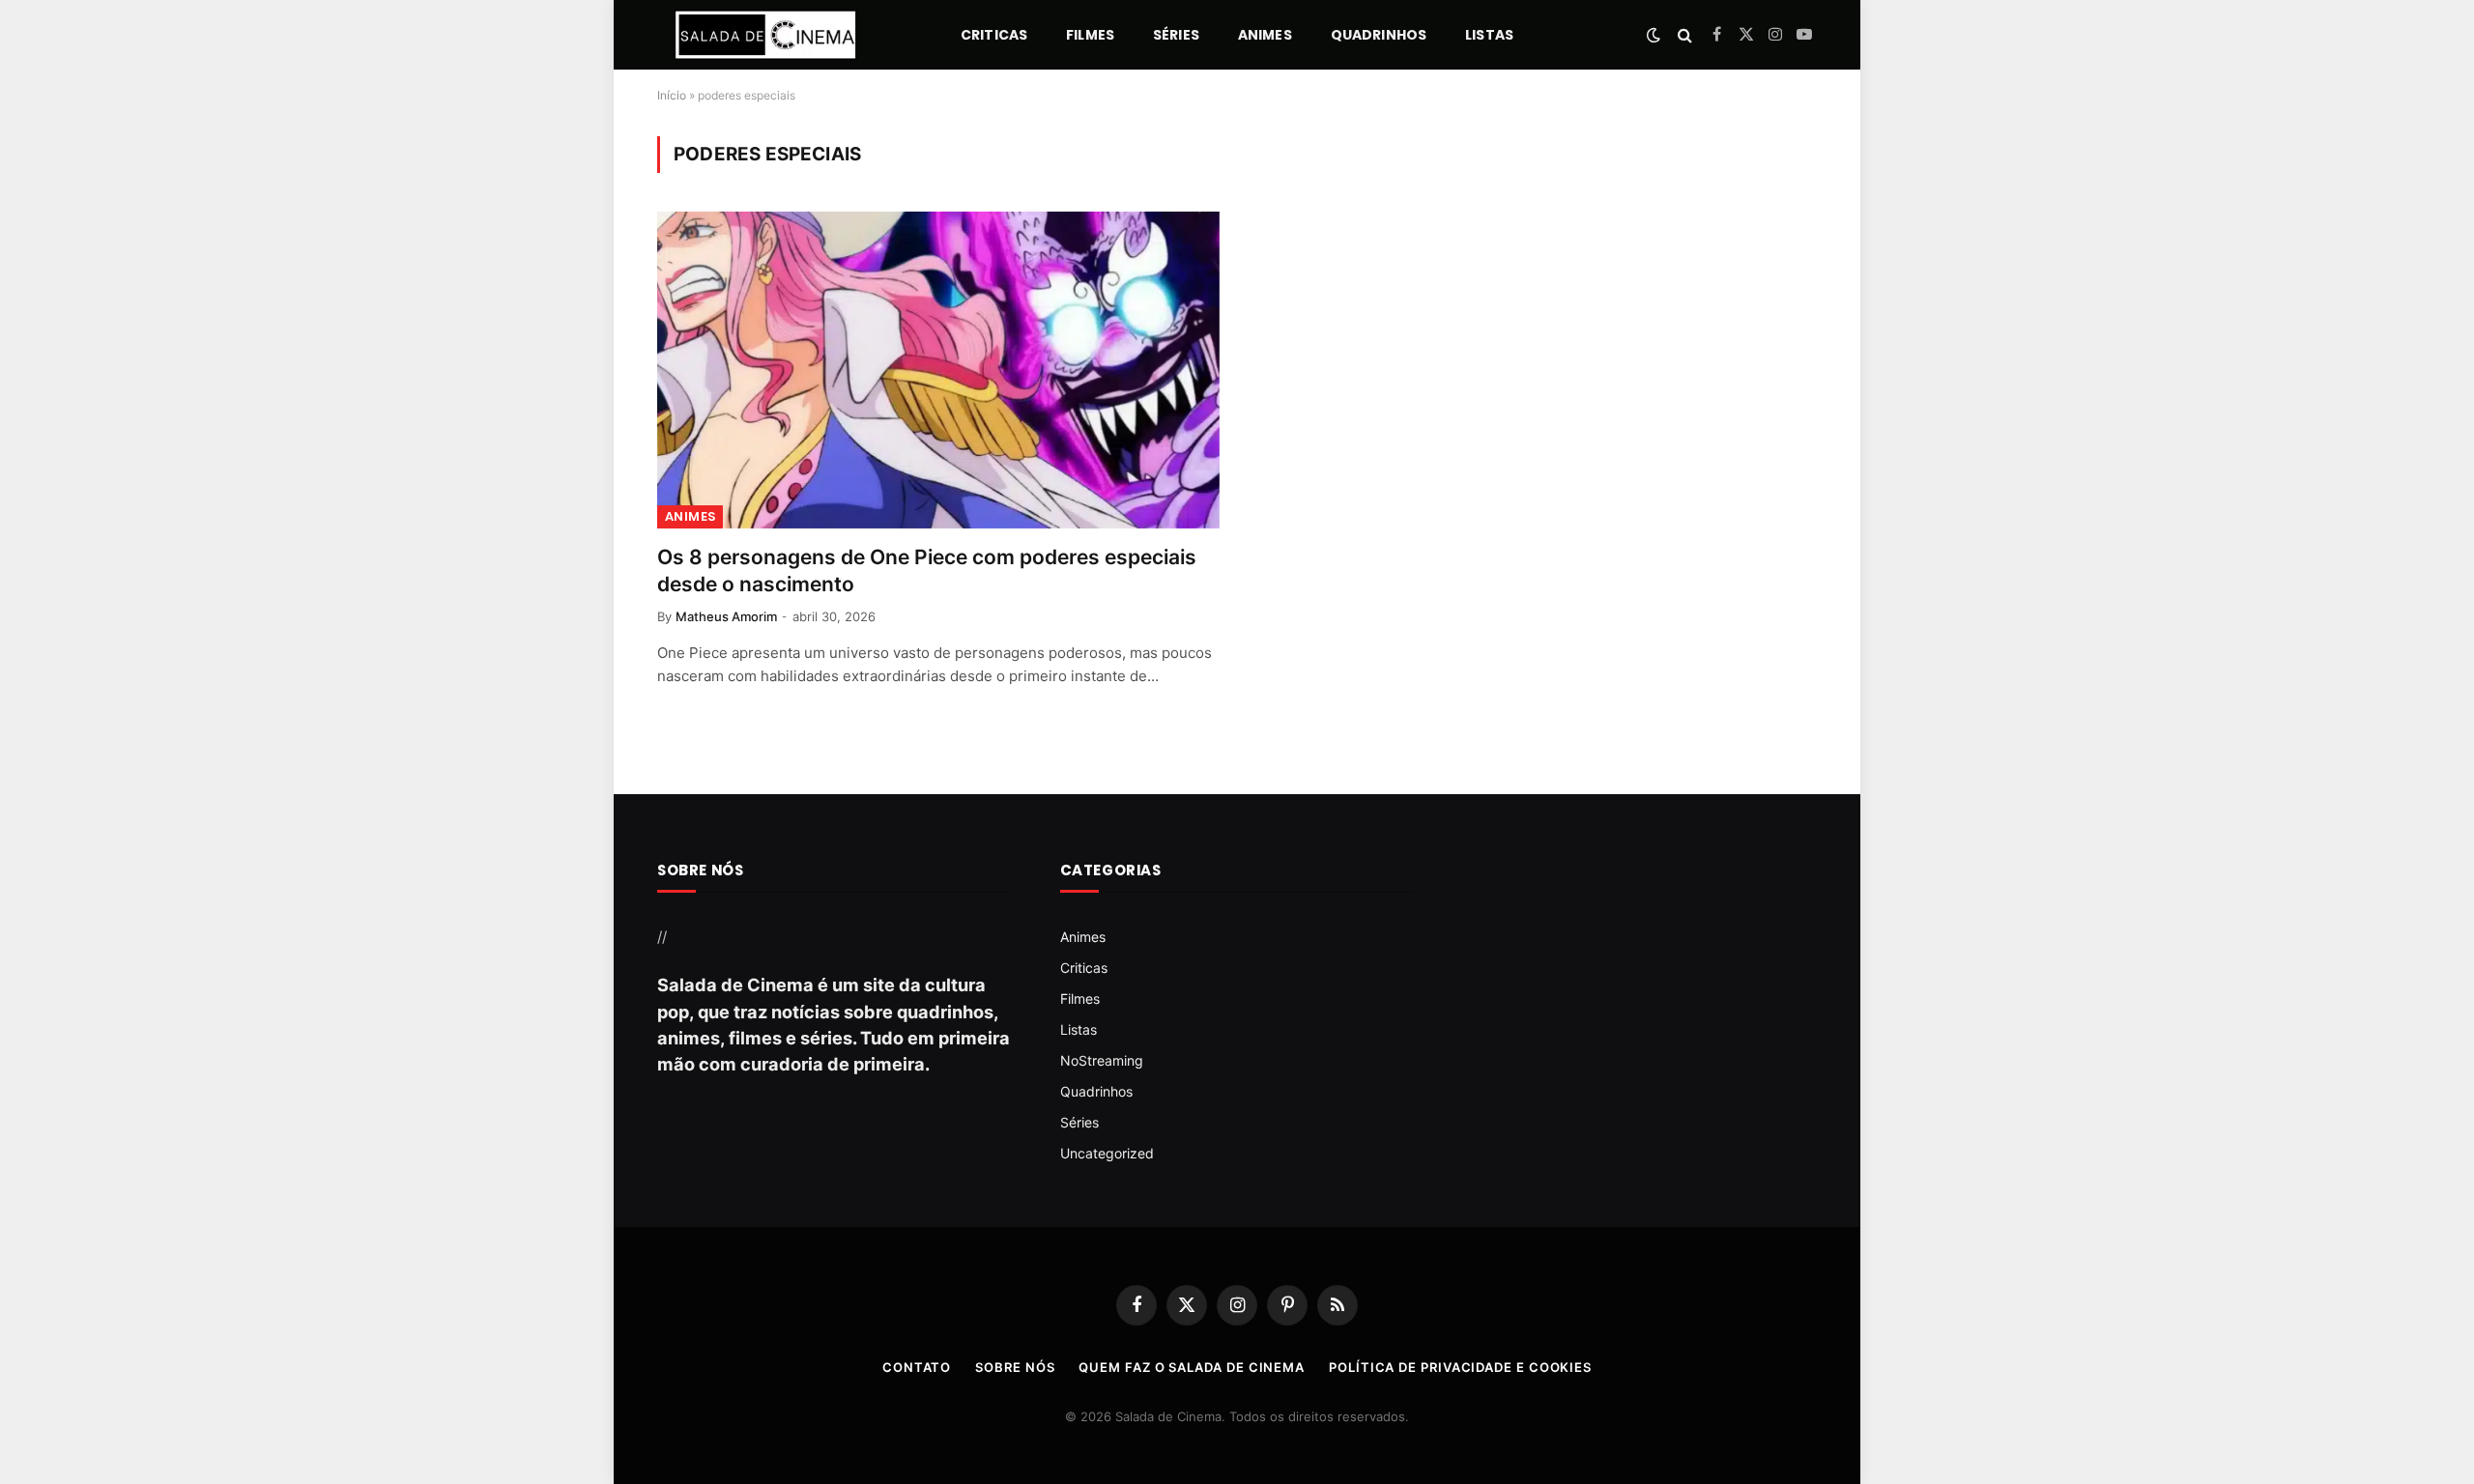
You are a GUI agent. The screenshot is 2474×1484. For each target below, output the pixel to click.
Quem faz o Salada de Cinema (1192, 1367)
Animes (1265, 35)
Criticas (994, 35)
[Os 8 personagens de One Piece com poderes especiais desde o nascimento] (938, 370)
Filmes (1090, 35)
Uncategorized (1107, 1153)
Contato (917, 1367)
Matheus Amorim (726, 616)
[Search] (1685, 35)
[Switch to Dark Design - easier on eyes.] (1654, 35)
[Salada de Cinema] (765, 35)
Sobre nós (1015, 1367)
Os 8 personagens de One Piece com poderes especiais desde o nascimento (927, 571)
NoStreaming (1102, 1060)
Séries (1176, 35)
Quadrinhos (1379, 35)
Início (672, 95)
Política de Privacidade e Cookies (1460, 1367)
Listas (1489, 35)
